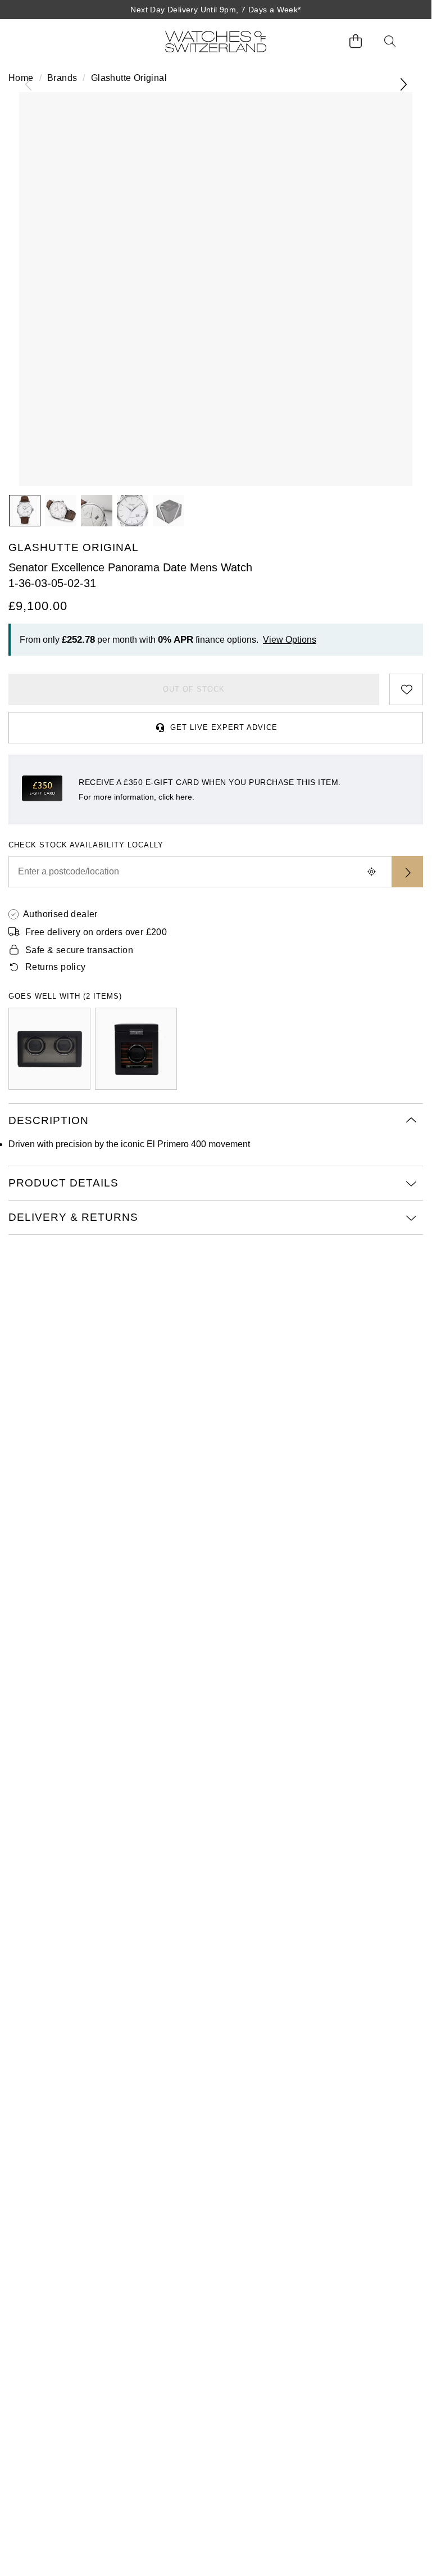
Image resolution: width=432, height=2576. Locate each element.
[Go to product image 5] (169, 511)
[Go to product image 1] (25, 511)
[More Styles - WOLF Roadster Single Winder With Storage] (136, 1049)
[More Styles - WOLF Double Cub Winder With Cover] (49, 1049)
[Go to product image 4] (133, 511)
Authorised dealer (60, 914)
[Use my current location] (371, 872)
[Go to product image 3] (97, 511)
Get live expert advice (224, 727)
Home (21, 78)
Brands (62, 78)
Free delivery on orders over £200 (96, 932)
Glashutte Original (129, 78)
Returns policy (56, 967)
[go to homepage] (216, 41)
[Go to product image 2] (61, 511)
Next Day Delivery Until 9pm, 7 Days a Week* (215, 10)
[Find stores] (407, 872)
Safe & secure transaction (79, 950)
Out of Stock (194, 689)
